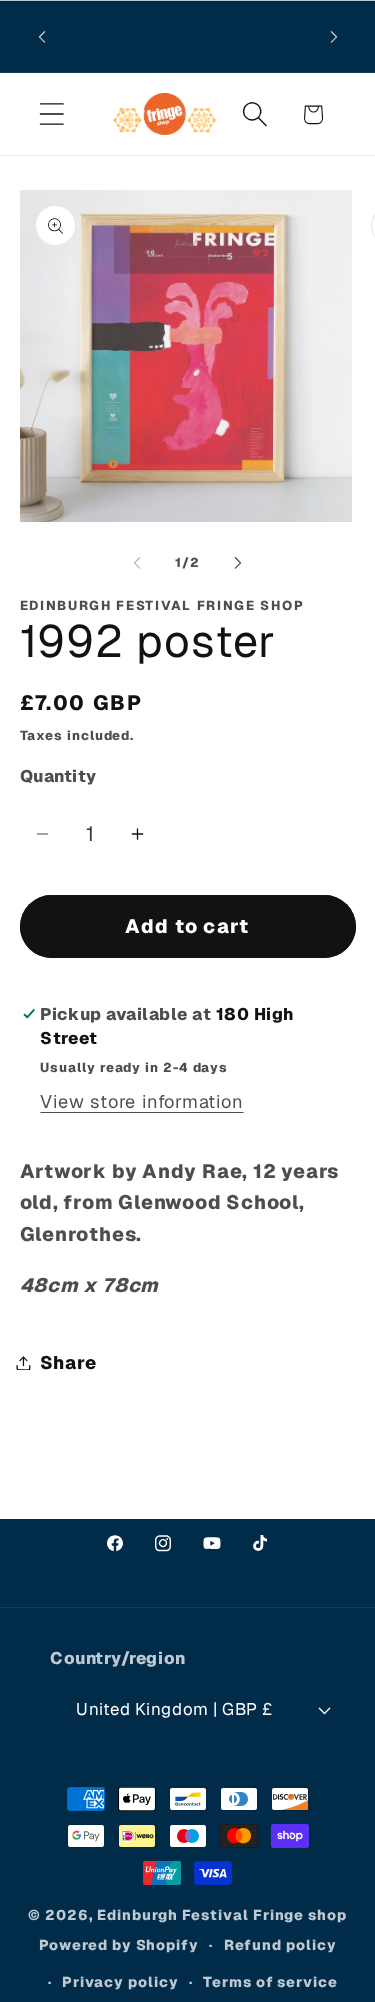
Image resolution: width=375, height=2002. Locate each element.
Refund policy (280, 1945)
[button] (51, 114)
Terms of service (270, 1982)
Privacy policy (120, 1982)
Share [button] (68, 1362)
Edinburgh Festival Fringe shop (221, 1915)
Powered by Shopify (119, 1945)
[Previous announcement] (42, 37)
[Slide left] (137, 563)
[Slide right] (238, 563)
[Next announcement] (334, 37)
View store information (141, 1101)
